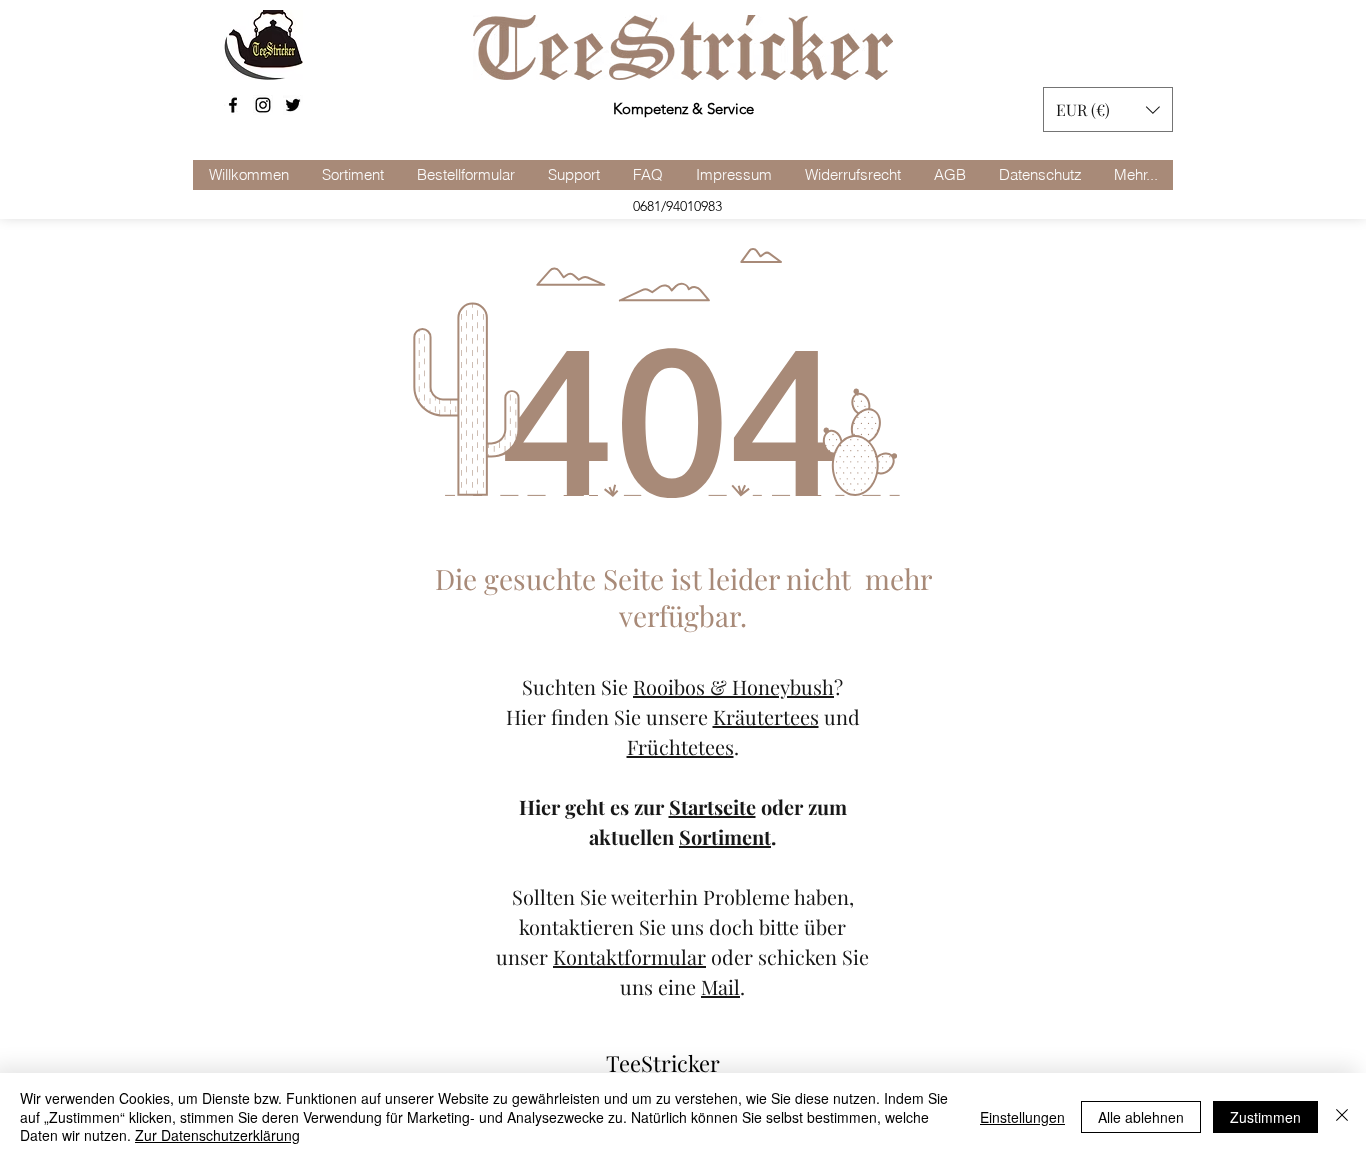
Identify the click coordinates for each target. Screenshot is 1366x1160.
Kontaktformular (629, 956)
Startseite (712, 806)
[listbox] (1108, 109)
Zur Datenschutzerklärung (217, 1135)
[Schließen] (1342, 1116)
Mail (720, 986)
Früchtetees (680, 746)
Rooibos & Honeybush (733, 686)
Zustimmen (1265, 1117)
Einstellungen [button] (1022, 1117)
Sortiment (725, 836)
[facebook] (233, 105)
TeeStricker (663, 1063)
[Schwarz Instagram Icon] (263, 105)
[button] (1108, 109)
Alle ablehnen (1141, 1117)
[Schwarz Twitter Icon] (293, 105)
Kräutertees (766, 716)
